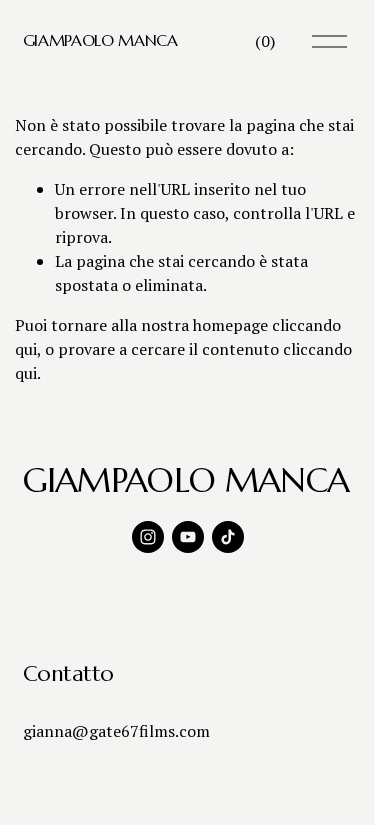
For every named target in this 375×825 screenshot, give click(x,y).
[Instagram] (148, 537)
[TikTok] (228, 537)
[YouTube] (188, 537)
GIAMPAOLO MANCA (100, 40)
